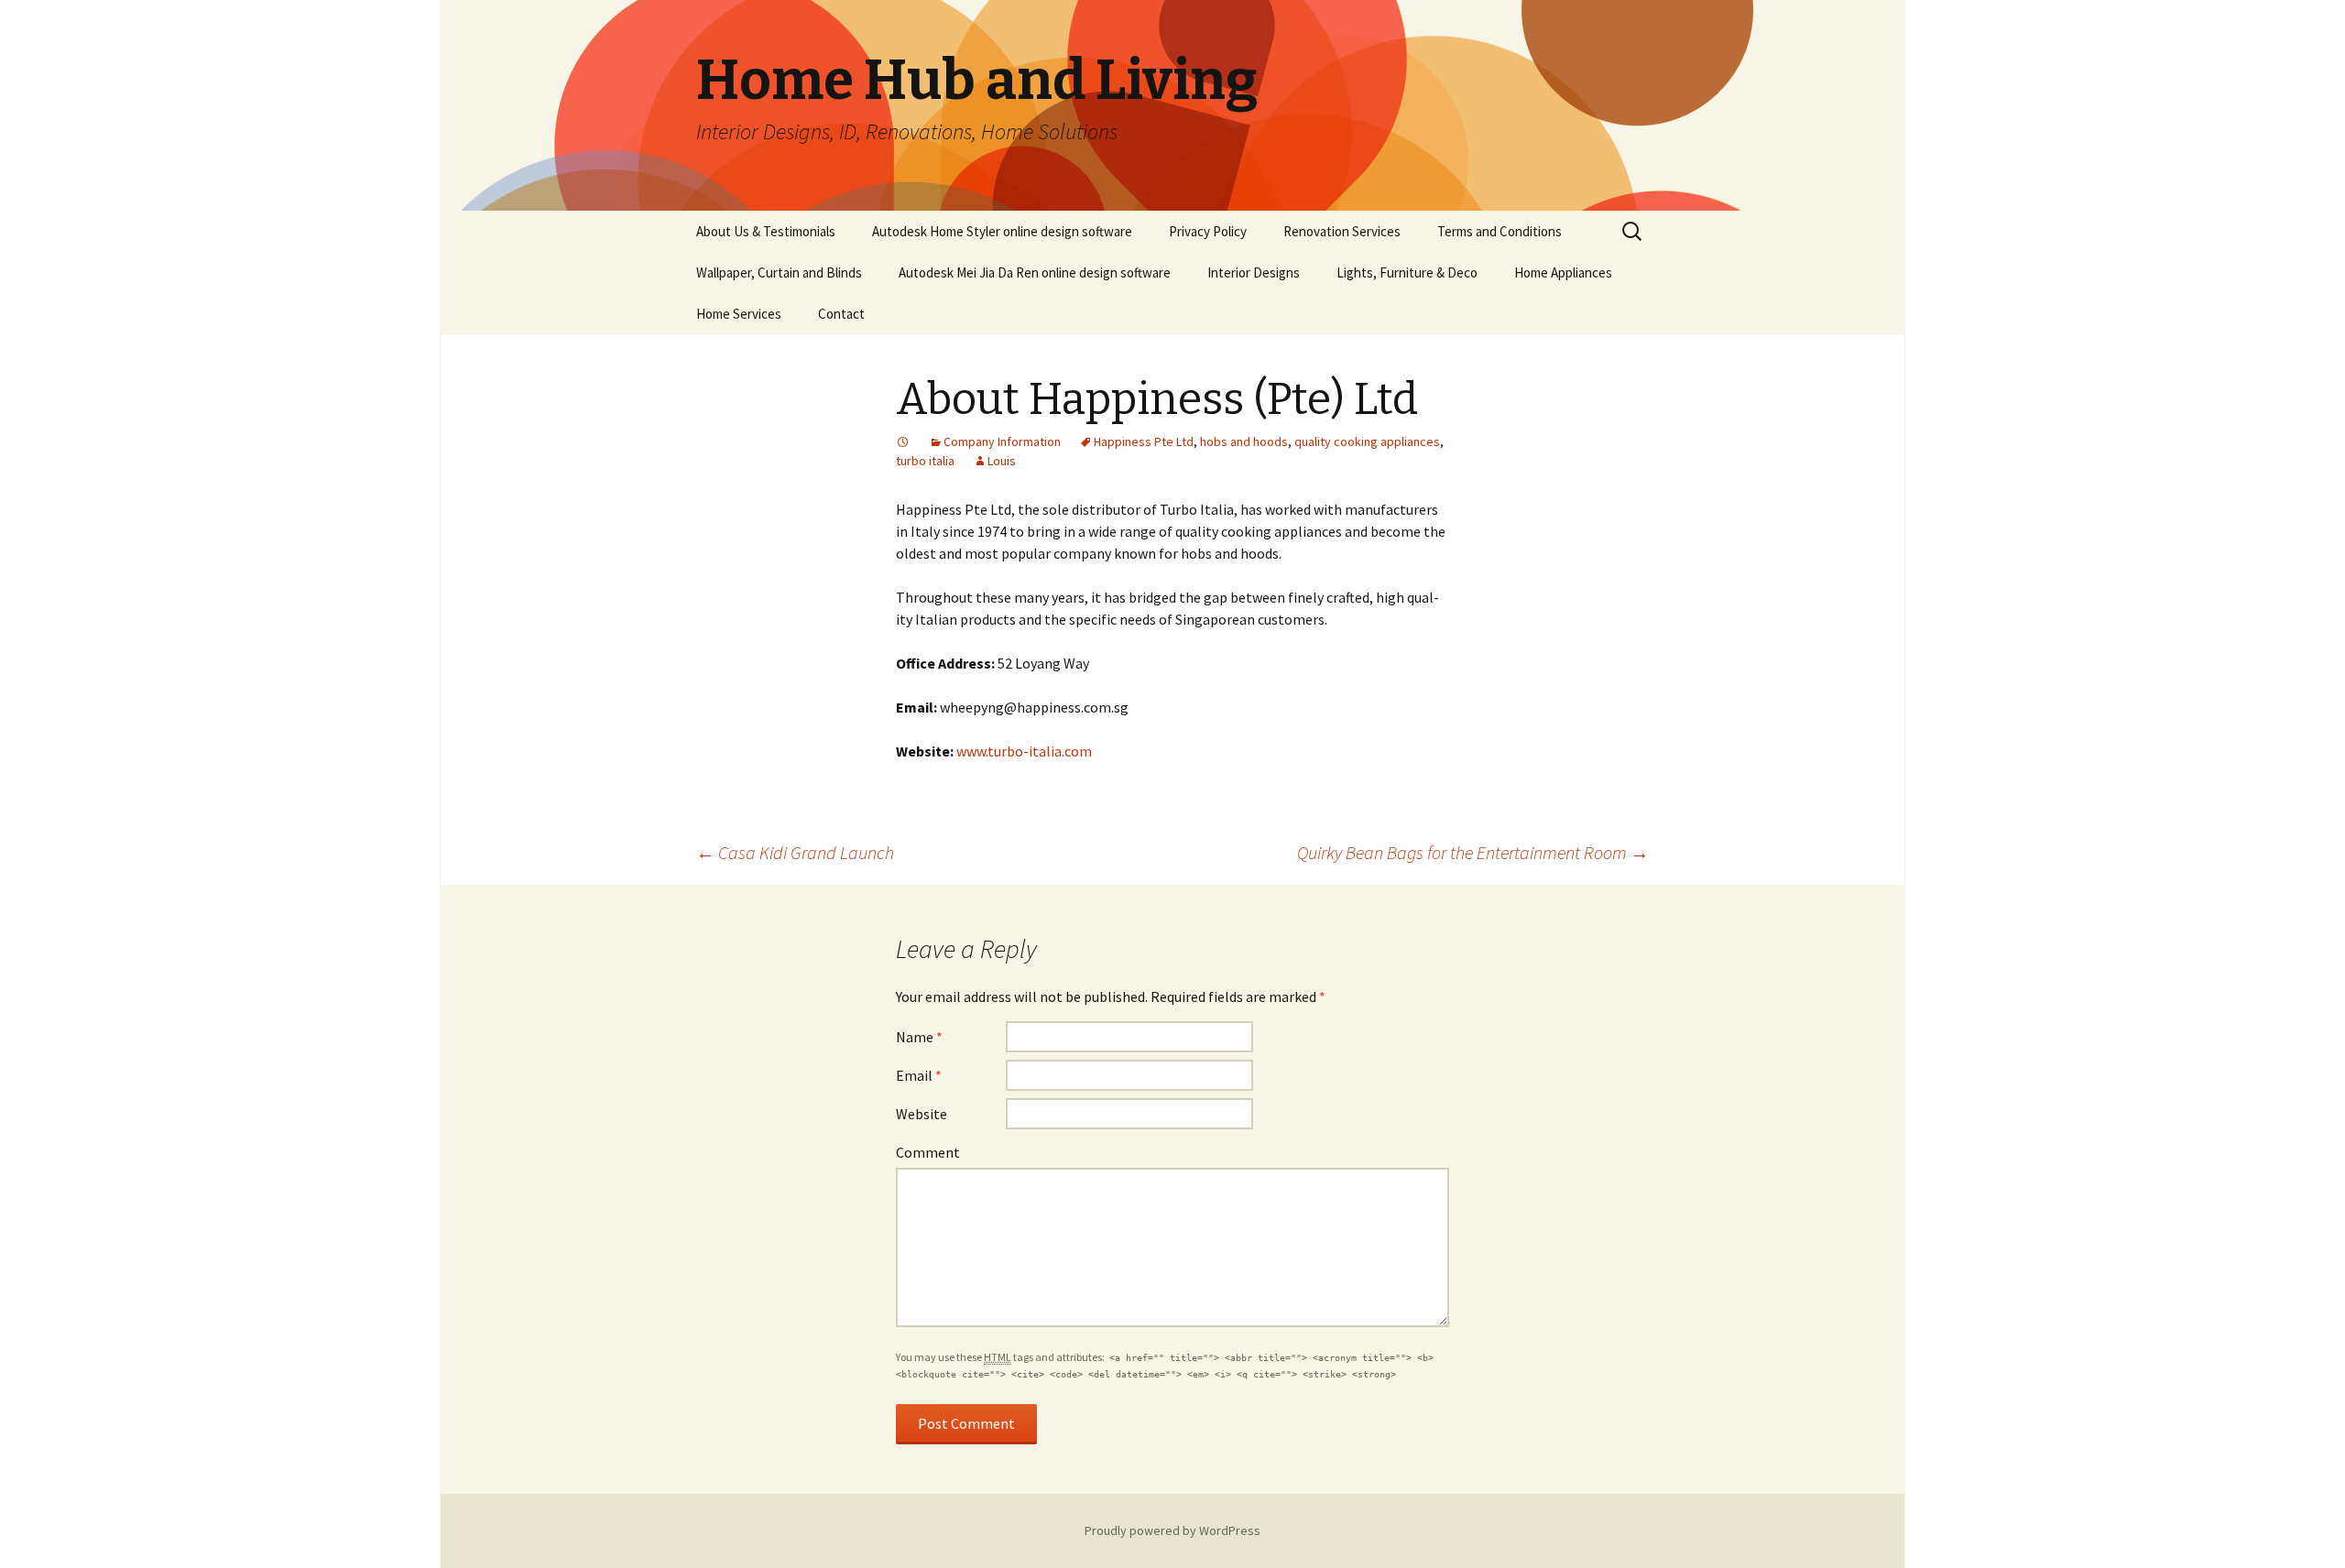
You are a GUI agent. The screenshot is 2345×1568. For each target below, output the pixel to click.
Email (919, 1075)
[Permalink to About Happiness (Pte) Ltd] (903, 441)
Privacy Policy (1208, 231)
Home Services (739, 314)
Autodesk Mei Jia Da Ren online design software (1035, 272)
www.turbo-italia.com (1024, 751)
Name (919, 1037)
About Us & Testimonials (766, 231)
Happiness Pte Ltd (1144, 441)
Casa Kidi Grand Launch (795, 852)
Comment (928, 1152)
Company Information (1002, 441)
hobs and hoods (1244, 441)
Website (922, 1114)
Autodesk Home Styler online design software (1002, 231)
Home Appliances (1563, 272)
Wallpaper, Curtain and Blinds (779, 272)
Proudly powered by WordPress (1172, 1530)
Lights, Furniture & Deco (1407, 272)
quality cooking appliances (1367, 441)
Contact (841, 314)
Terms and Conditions (1500, 231)
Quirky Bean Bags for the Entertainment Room (1473, 852)
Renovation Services (1342, 231)
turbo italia (925, 461)
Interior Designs (1254, 272)
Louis (1002, 461)
